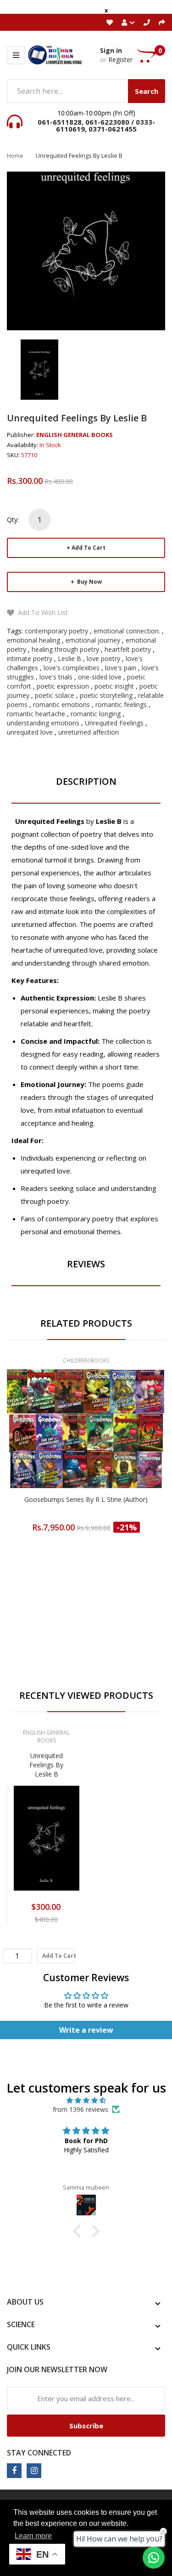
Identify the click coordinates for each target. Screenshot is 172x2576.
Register (120, 60)
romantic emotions (61, 704)
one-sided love (100, 677)
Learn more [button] (33, 2536)
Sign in (111, 50)
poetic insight (114, 686)
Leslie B (69, 658)
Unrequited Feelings (114, 723)
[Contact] (147, 22)
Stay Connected (39, 2453)
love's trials (56, 677)
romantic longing (96, 714)
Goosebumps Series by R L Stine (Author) (86, 1499)
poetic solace (55, 695)
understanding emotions (43, 723)
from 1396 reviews (80, 2109)
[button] (79, 2231)
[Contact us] (154, 2558)
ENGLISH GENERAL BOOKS (75, 435)
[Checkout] (162, 22)
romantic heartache (36, 714)
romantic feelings (121, 704)
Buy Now (89, 582)
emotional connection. (127, 631)
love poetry (103, 658)
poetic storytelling (106, 695)
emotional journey (93, 640)
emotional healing (33, 640)
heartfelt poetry (128, 649)
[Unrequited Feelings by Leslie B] (39, 369)
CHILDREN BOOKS (86, 1360)
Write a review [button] (86, 2030)
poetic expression (63, 686)
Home (15, 155)
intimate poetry (30, 658)
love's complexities (72, 668)
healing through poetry (65, 649)
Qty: (13, 520)
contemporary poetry (56, 631)
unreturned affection (89, 732)
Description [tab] (86, 781)
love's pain (121, 668)
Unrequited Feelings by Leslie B (46, 1765)
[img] (86, 2100)
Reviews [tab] (86, 1264)
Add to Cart (89, 548)
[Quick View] (122, 1444)
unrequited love (30, 732)
